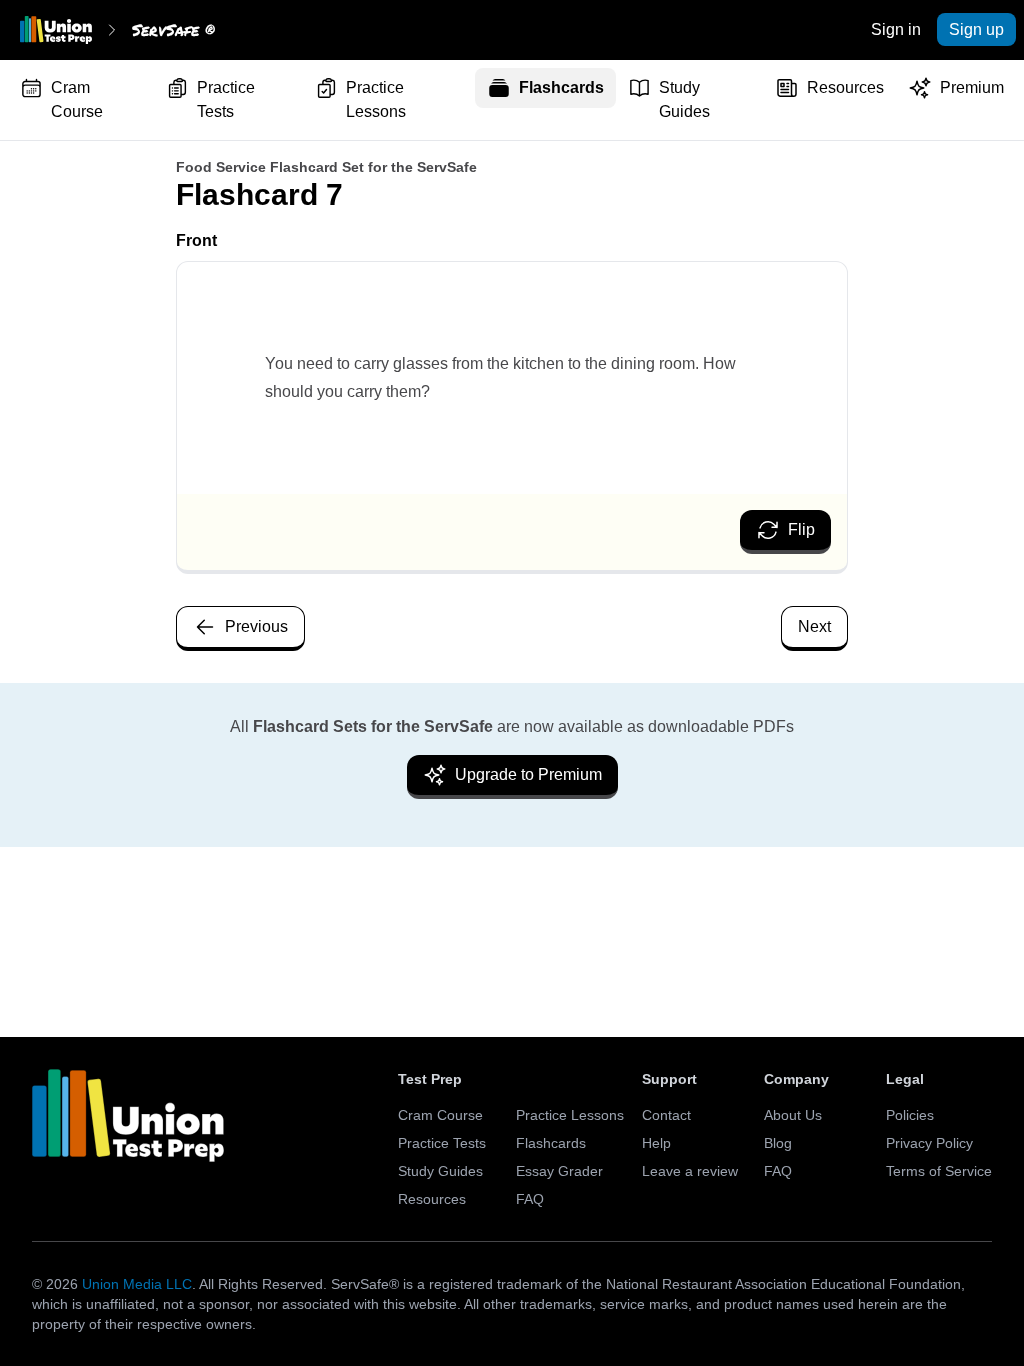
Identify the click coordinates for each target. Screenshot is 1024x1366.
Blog (778, 1143)
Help (656, 1143)
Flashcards (561, 87)
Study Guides (684, 99)
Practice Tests (226, 99)
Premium (972, 87)
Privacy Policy (929, 1143)
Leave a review (690, 1171)
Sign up (976, 29)
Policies (910, 1115)
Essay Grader (559, 1171)
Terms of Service (939, 1171)
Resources (845, 87)
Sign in (896, 29)
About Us (793, 1115)
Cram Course (77, 99)
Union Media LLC (137, 1284)
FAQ (530, 1199)
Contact (666, 1115)
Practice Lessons (376, 99)
